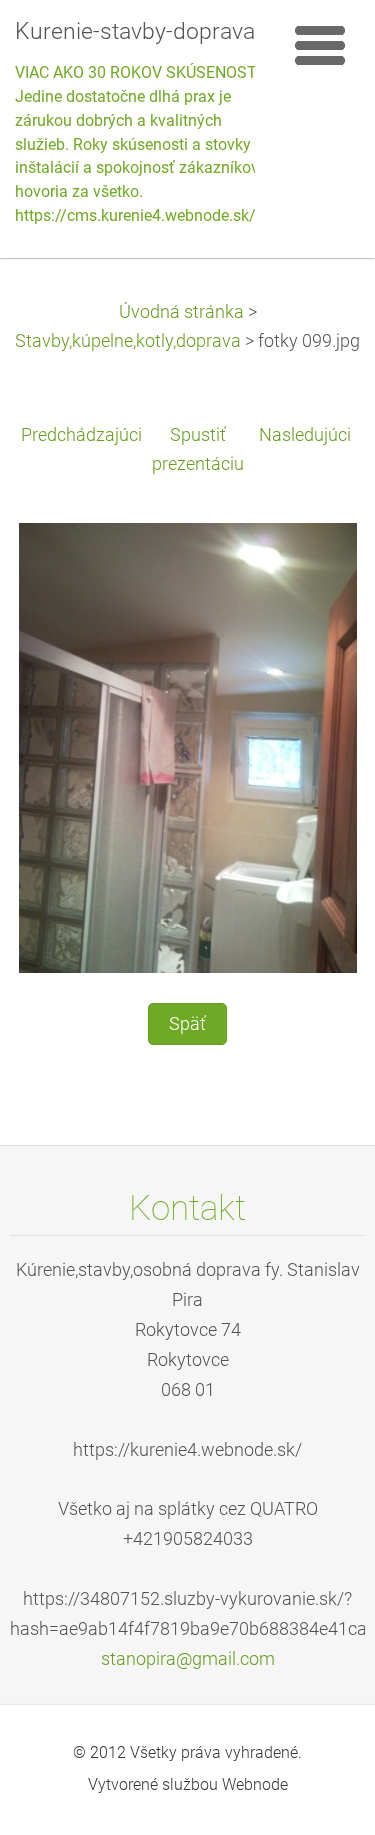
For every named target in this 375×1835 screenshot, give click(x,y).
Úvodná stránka (181, 312)
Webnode (255, 1784)
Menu (320, 45)
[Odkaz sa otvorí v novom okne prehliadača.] (188, 747)
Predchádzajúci (81, 435)
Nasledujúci (305, 435)
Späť (187, 1024)
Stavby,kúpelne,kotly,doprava (128, 341)
